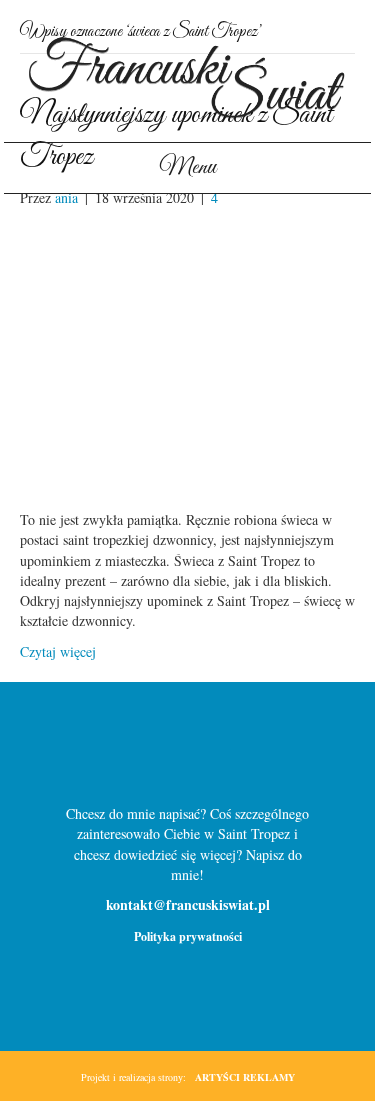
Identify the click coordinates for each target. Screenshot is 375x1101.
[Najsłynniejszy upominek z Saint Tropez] (187, 356)
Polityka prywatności (188, 936)
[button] (155, 752)
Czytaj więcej (58, 651)
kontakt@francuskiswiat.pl (188, 904)
